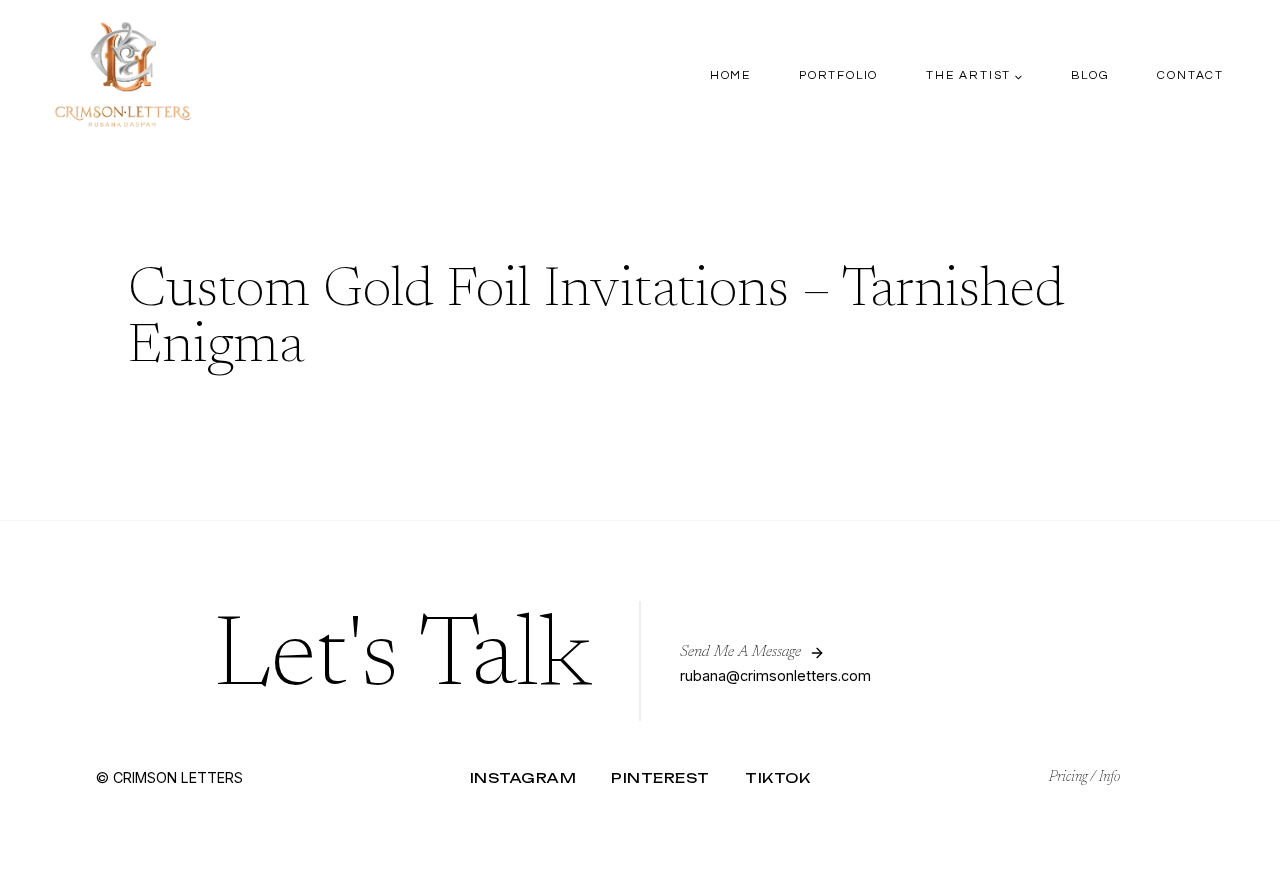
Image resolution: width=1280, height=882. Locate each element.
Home (730, 75)
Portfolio (838, 75)
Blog (1090, 75)
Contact (1190, 75)
